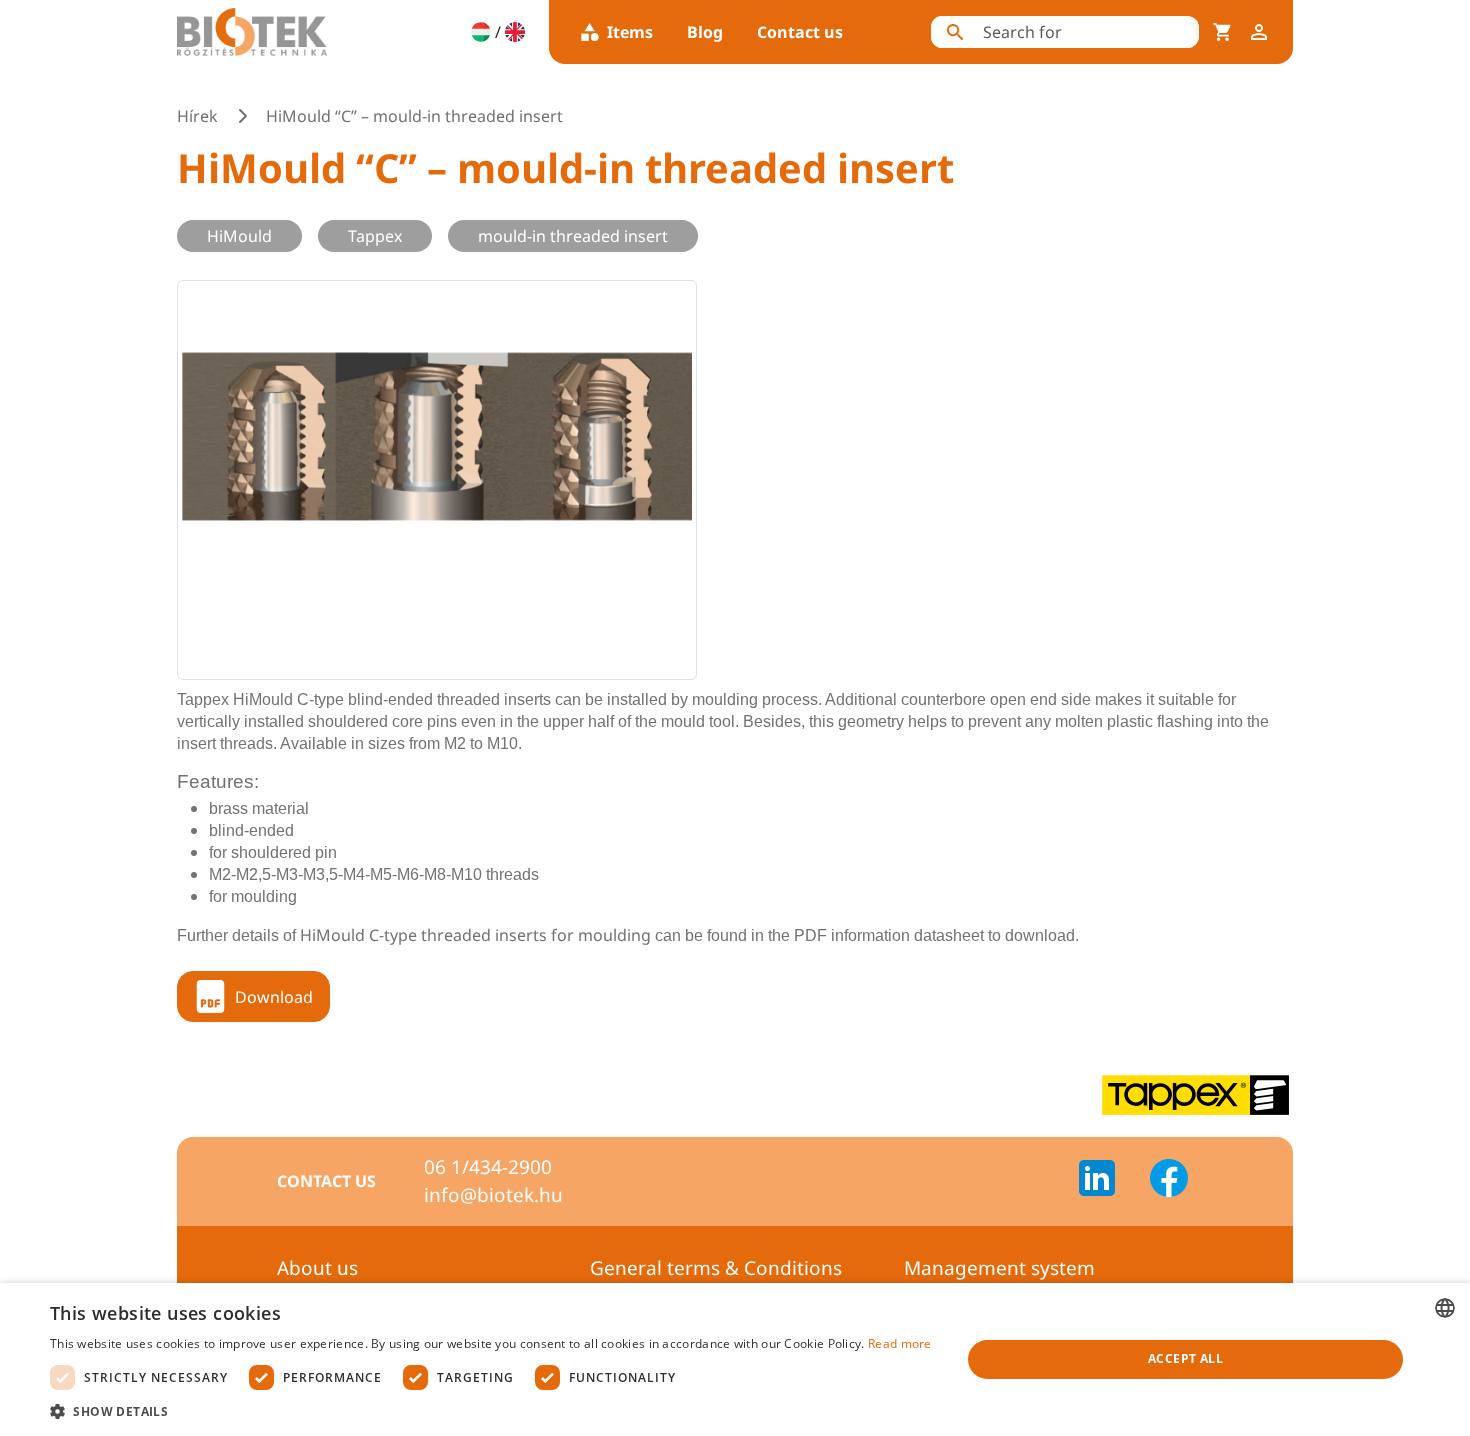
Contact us (800, 32)
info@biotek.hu (493, 1195)
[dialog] (735, 1359)
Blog (705, 32)
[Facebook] (1169, 1181)
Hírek (197, 116)
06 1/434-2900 (488, 1167)
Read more (900, 1343)
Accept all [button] (1185, 1358)
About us (317, 1268)
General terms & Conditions (716, 1268)
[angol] (515, 32)
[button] (491, 1411)
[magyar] (481, 32)
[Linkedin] (1109, 1181)
